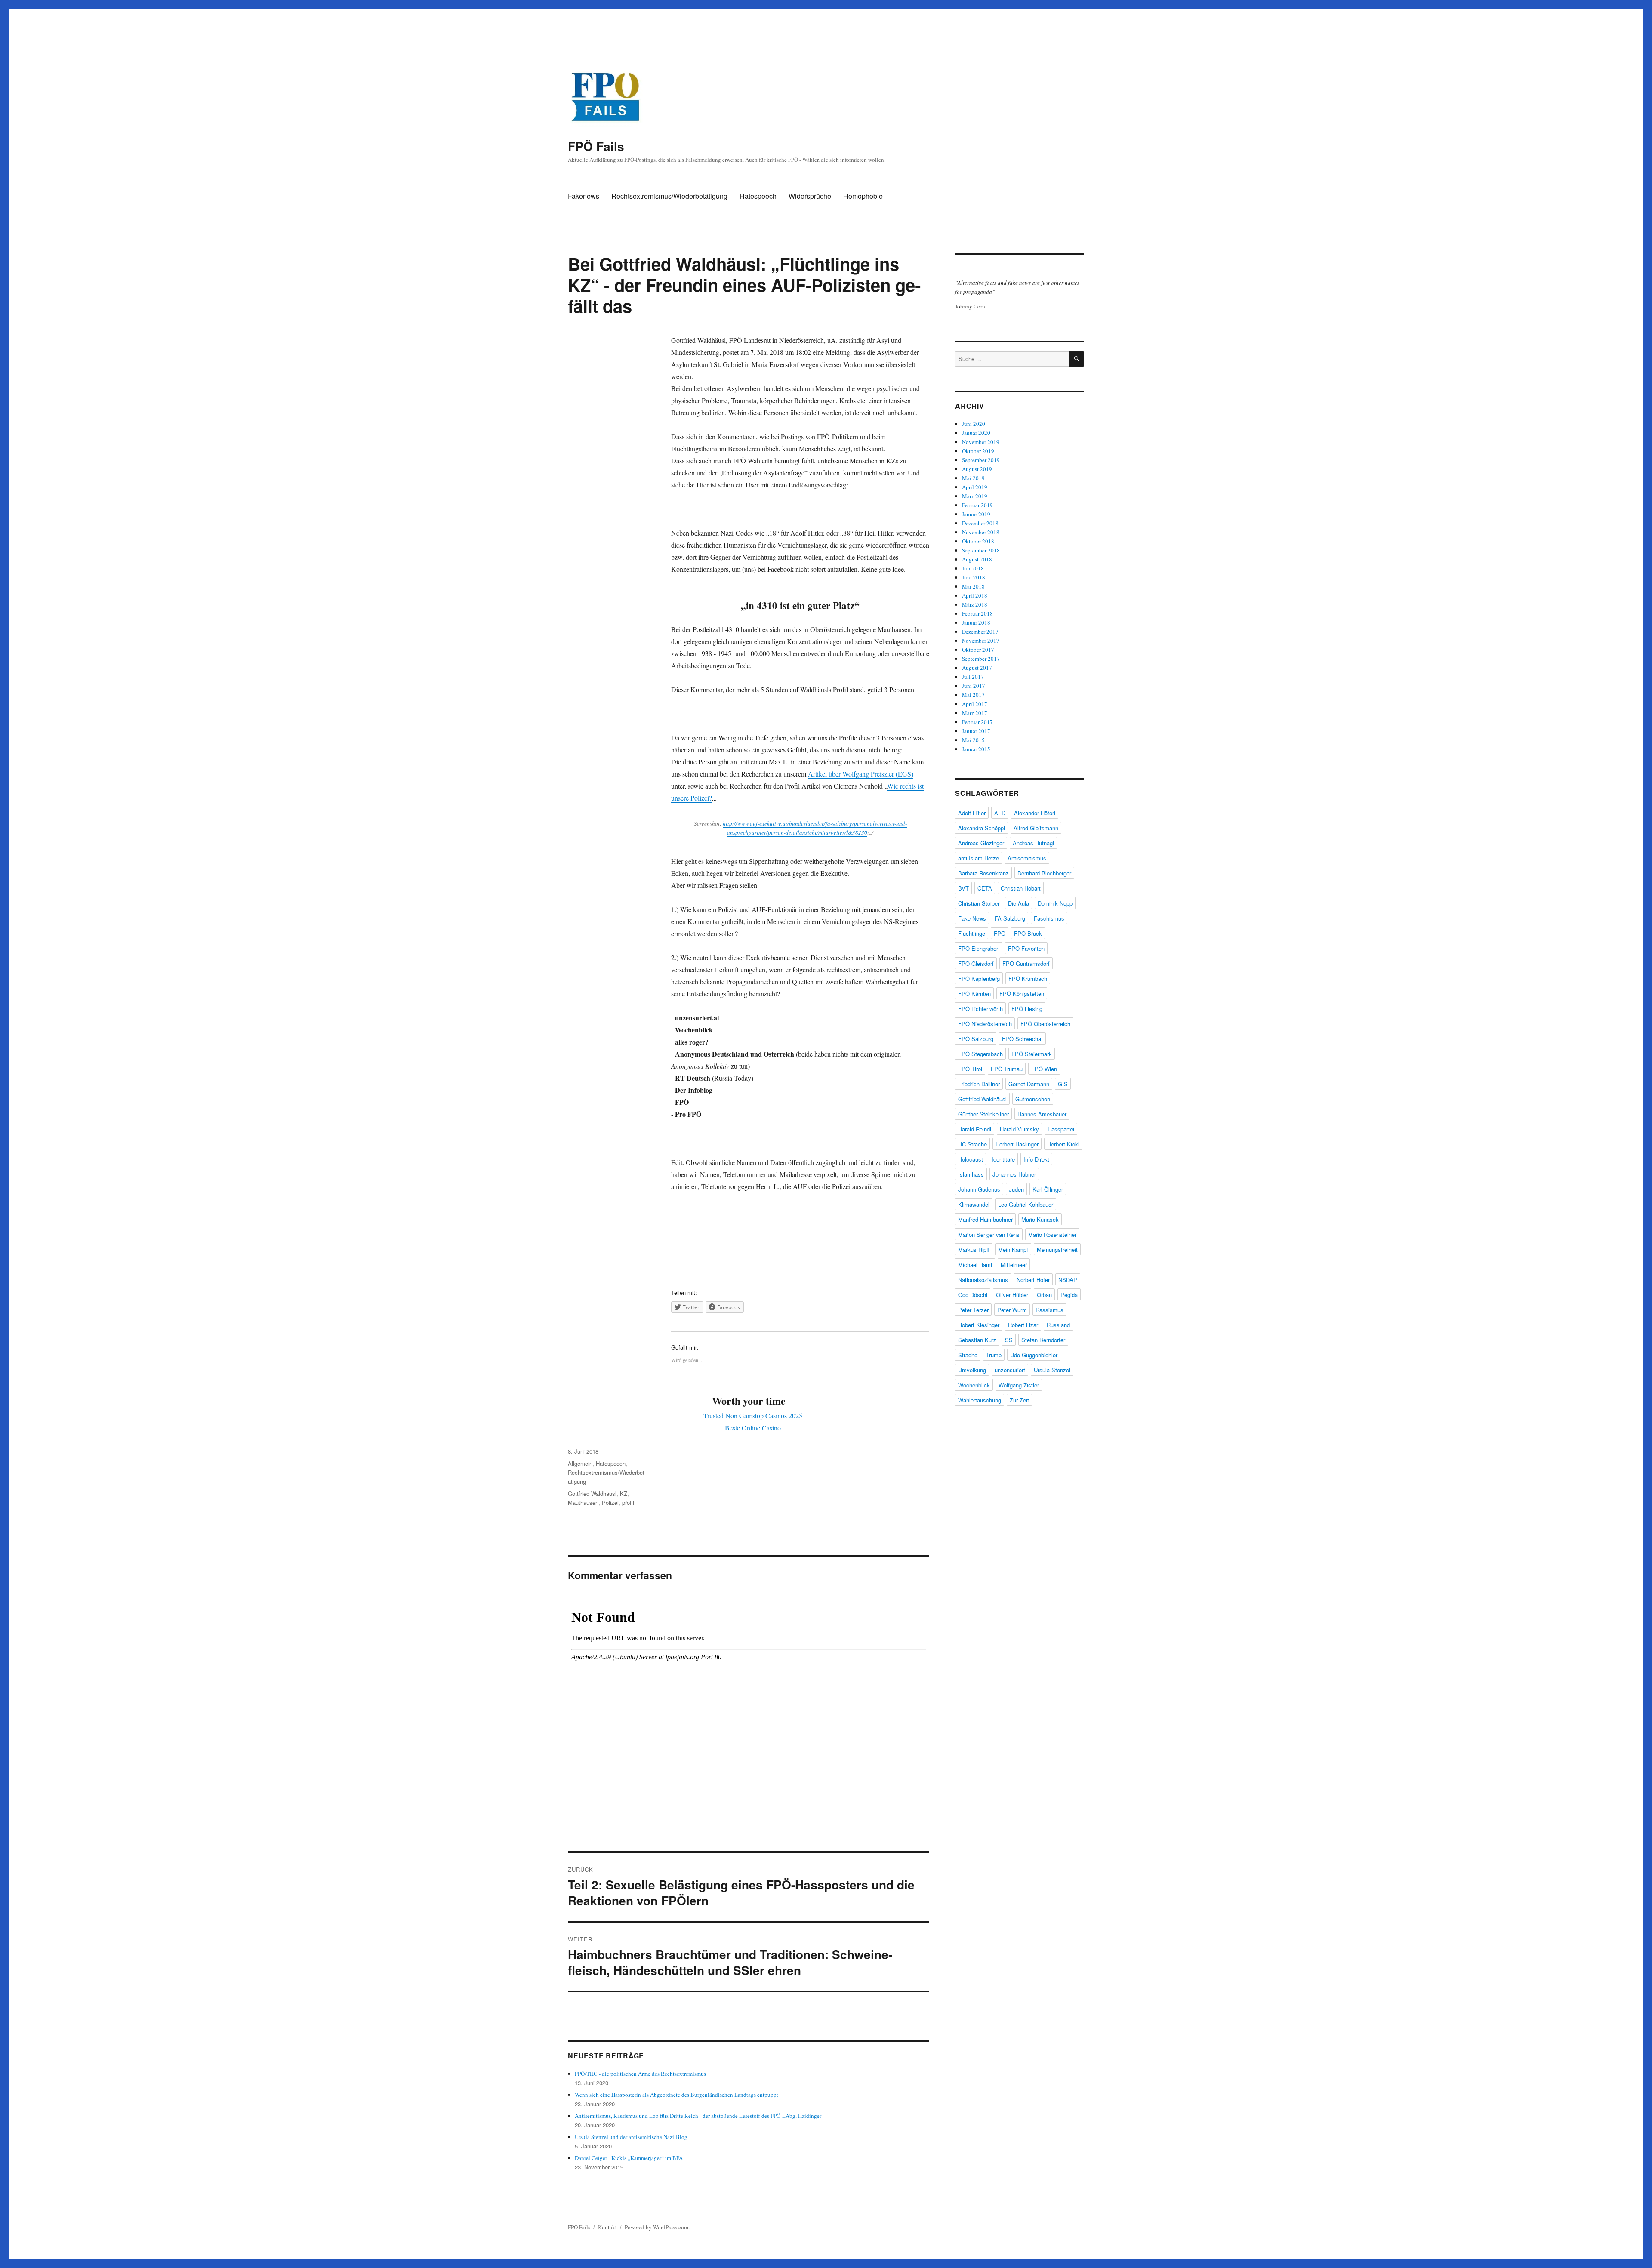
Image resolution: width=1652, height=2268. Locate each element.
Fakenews (584, 196)
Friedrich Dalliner (979, 1084)
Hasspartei (1061, 1129)
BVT (963, 888)
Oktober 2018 (978, 541)
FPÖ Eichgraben (979, 948)
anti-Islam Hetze (979, 858)
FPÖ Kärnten (974, 994)
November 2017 (981, 641)
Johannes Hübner (1014, 1174)
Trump (994, 1355)
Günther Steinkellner (983, 1114)
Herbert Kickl (1063, 1144)
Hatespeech (758, 196)
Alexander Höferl (1035, 813)
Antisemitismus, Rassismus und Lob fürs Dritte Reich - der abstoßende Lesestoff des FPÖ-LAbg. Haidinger (698, 2116)
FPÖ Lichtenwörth (980, 1009)
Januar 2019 (976, 514)
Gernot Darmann (1029, 1084)
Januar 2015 (976, 749)
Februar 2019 (977, 505)
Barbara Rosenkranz (983, 873)
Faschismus (1049, 918)
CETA (985, 888)
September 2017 (981, 659)
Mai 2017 (973, 695)
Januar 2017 (976, 731)
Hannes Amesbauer (1042, 1114)
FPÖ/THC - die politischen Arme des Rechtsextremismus (640, 2074)
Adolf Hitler (972, 813)
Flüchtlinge (972, 933)
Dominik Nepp (1055, 903)
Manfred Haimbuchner (985, 1219)
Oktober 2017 (978, 650)
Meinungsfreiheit (1057, 1250)
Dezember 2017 (980, 632)
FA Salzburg (1010, 918)
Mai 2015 (973, 740)
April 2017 (975, 704)
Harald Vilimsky (1019, 1129)
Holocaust (971, 1159)
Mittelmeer (1014, 1265)
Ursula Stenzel (1052, 1370)
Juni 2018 (974, 577)
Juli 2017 (973, 677)
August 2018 (977, 559)
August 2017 (977, 668)
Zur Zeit (1019, 1400)
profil (628, 1502)
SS (1009, 1340)
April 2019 (975, 487)
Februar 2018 (977, 613)
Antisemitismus (1027, 858)
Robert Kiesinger (979, 1325)
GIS (1063, 1084)
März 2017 (975, 713)
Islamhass (971, 1174)
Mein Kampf (1013, 1250)
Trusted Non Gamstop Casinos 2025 (753, 1416)
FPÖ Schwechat (1022, 1039)
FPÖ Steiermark (1032, 1054)
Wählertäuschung (980, 1400)
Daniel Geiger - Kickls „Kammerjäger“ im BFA (629, 2158)
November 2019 (981, 442)
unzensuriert (1010, 1370)
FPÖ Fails (596, 146)
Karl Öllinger (1048, 1189)
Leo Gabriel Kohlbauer (1026, 1204)
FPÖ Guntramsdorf (1026, 963)
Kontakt (607, 2227)
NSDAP (1068, 1280)
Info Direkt (1036, 1159)
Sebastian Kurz (977, 1340)
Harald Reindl (975, 1129)
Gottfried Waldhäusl (592, 1493)
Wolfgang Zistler (1019, 1385)
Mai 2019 (973, 478)
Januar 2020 (976, 433)
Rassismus (1049, 1310)
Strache (968, 1355)
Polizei (610, 1502)
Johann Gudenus (979, 1189)
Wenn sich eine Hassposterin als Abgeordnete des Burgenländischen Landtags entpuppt (677, 2095)
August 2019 (977, 469)
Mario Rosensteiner (1052, 1234)
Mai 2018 (973, 586)
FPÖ (1000, 933)
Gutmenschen (1033, 1099)
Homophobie (863, 196)
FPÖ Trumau (1007, 1069)
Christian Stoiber (979, 903)
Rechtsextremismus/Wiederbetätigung (669, 196)
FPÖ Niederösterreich (985, 1024)
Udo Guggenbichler (1034, 1355)
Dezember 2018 (980, 523)
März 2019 (975, 496)
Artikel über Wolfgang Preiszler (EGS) (861, 774)
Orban (1044, 1295)
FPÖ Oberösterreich (1045, 1024)
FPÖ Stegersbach (980, 1054)
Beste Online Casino (753, 1428)
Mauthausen (583, 1502)
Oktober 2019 (978, 451)
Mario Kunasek (1040, 1219)
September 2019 (981, 460)
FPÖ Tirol (970, 1069)
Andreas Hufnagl (1033, 843)
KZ (624, 1493)
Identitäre (1003, 1159)
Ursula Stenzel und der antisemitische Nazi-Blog (631, 2137)
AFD (1000, 813)
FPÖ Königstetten (1022, 994)
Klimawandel (974, 1204)
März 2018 (975, 604)
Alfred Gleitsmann (1036, 828)
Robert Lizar (1023, 1325)
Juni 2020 (974, 424)
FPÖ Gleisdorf (976, 963)
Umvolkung (972, 1370)
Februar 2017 (977, 722)
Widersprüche (810, 196)
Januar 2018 (976, 622)
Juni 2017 (974, 686)
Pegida (1069, 1295)
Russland (1058, 1325)
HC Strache (972, 1144)
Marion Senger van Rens (989, 1234)
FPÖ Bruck (1028, 933)
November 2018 (981, 532)
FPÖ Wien (1044, 1069)
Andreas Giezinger (981, 843)
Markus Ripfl (974, 1250)
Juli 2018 (973, 568)
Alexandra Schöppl (982, 828)
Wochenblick (974, 1385)
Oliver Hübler (1012, 1295)
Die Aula (1019, 903)
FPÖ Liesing (1027, 1009)
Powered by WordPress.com (656, 2227)
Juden (1016, 1189)
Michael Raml (975, 1265)
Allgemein (580, 1463)
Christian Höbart (1021, 888)
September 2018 (981, 550)
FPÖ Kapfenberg (979, 978)
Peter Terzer (973, 1310)
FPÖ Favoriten (1026, 948)
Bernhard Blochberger (1044, 873)
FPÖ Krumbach (1028, 978)
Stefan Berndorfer (1043, 1340)
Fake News (972, 918)
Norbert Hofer (1033, 1280)
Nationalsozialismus (983, 1280)
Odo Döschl (973, 1295)
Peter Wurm (1012, 1310)
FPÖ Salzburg (976, 1039)
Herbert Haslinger (1017, 1144)
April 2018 (975, 595)
